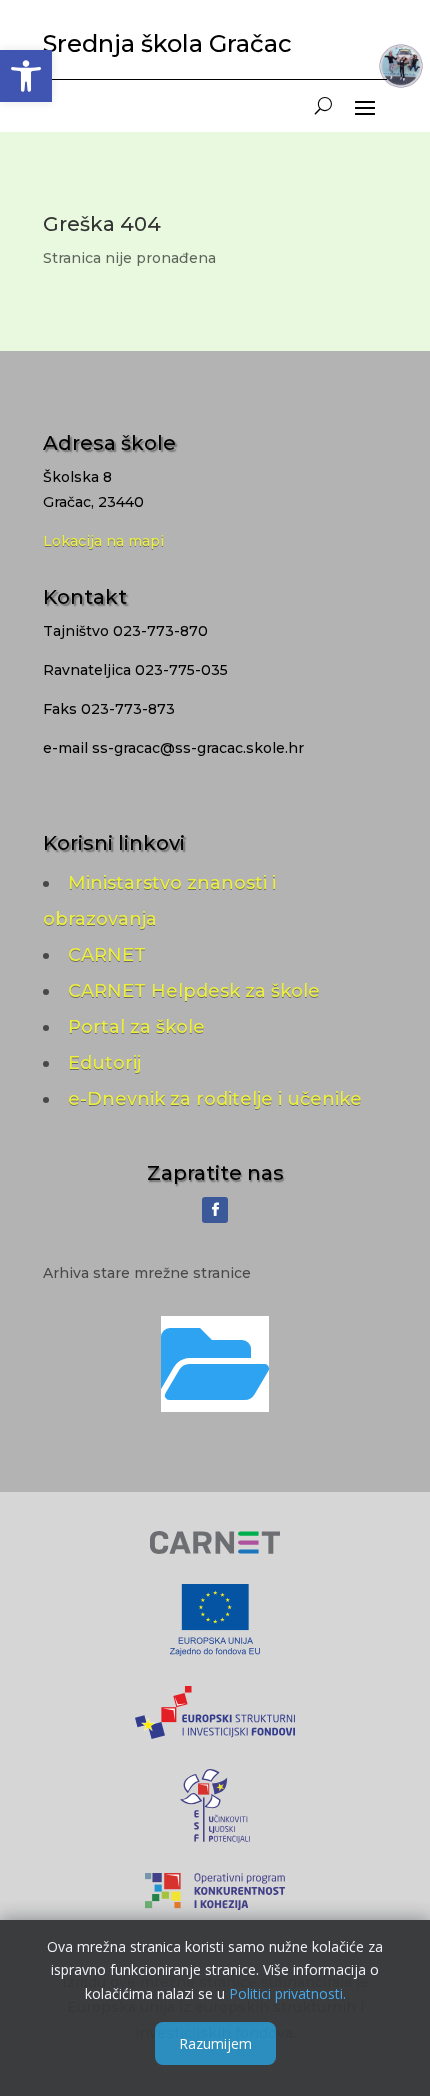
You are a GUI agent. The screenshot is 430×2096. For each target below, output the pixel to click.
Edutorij (104, 1063)
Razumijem (215, 2043)
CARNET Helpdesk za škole (194, 991)
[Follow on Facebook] (215, 1210)
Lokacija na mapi (103, 541)
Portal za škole (136, 1027)
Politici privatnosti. (287, 1993)
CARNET (107, 955)
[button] (26, 76)
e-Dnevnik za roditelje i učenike (215, 1099)
